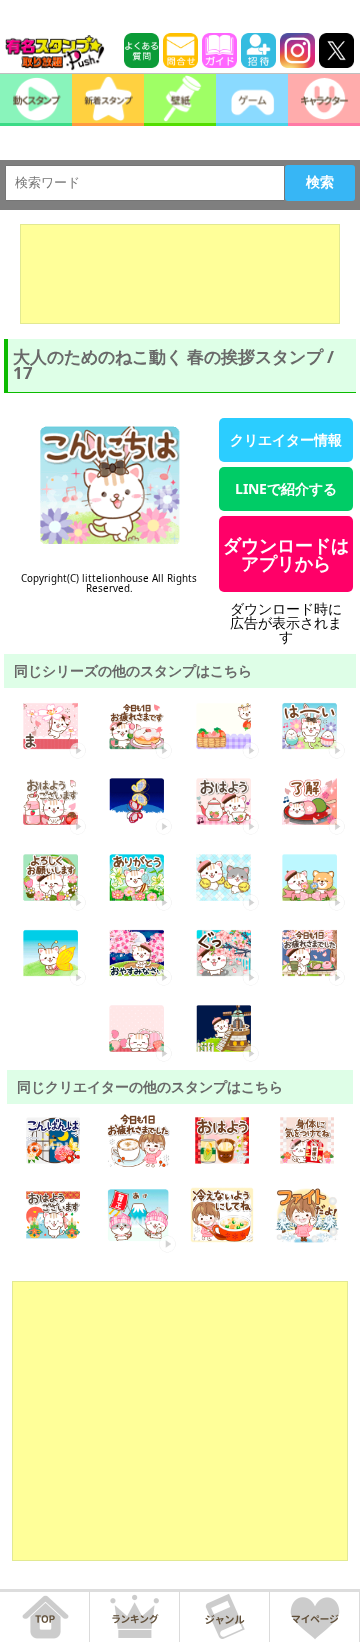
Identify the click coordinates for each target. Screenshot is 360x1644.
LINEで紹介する (286, 488)
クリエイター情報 (286, 439)
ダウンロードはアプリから (286, 554)
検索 (320, 182)
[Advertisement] (180, 274)
